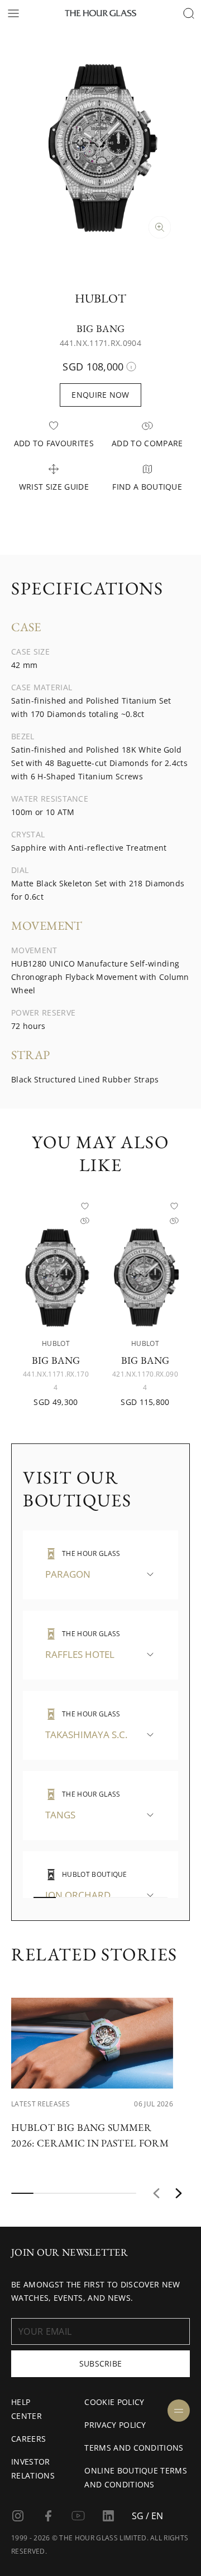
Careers (28, 2439)
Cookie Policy (114, 2402)
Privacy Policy (115, 2425)
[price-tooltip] (131, 367)
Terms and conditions (134, 2448)
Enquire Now (100, 395)
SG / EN (147, 2516)
